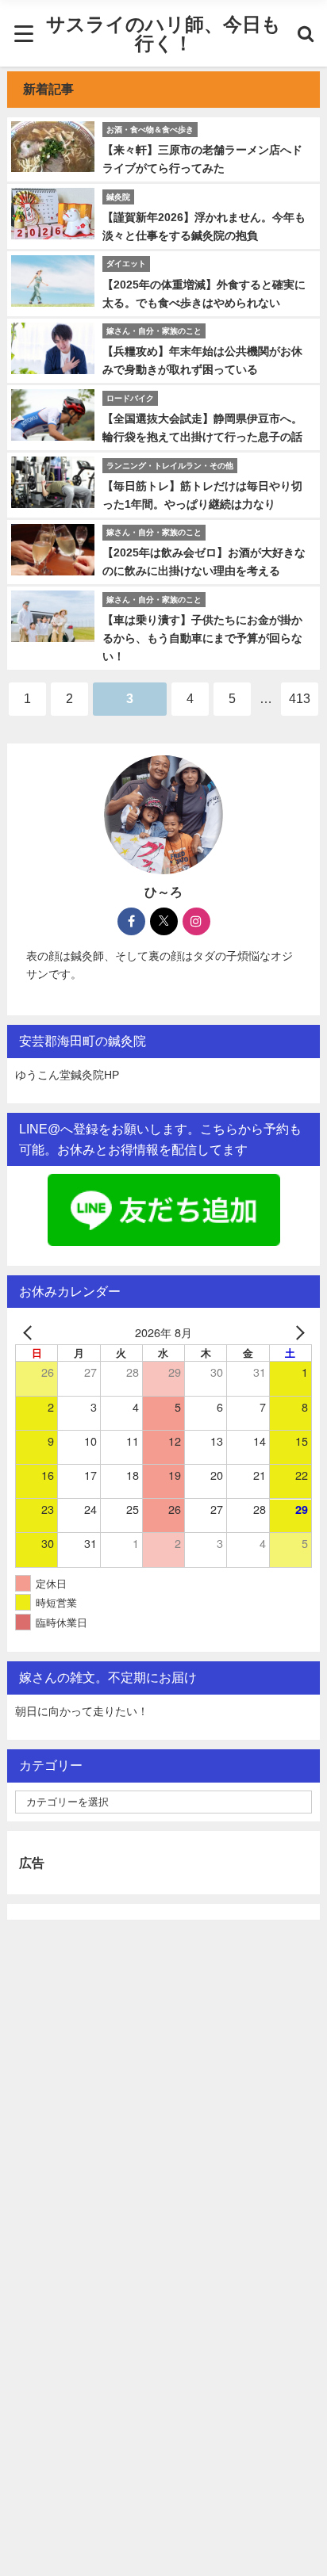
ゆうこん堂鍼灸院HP (67, 1075)
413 (300, 698)
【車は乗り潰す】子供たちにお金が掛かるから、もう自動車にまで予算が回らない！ (202, 638)
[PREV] (30, 1332)
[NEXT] (297, 1332)
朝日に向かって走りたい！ (82, 1711)
